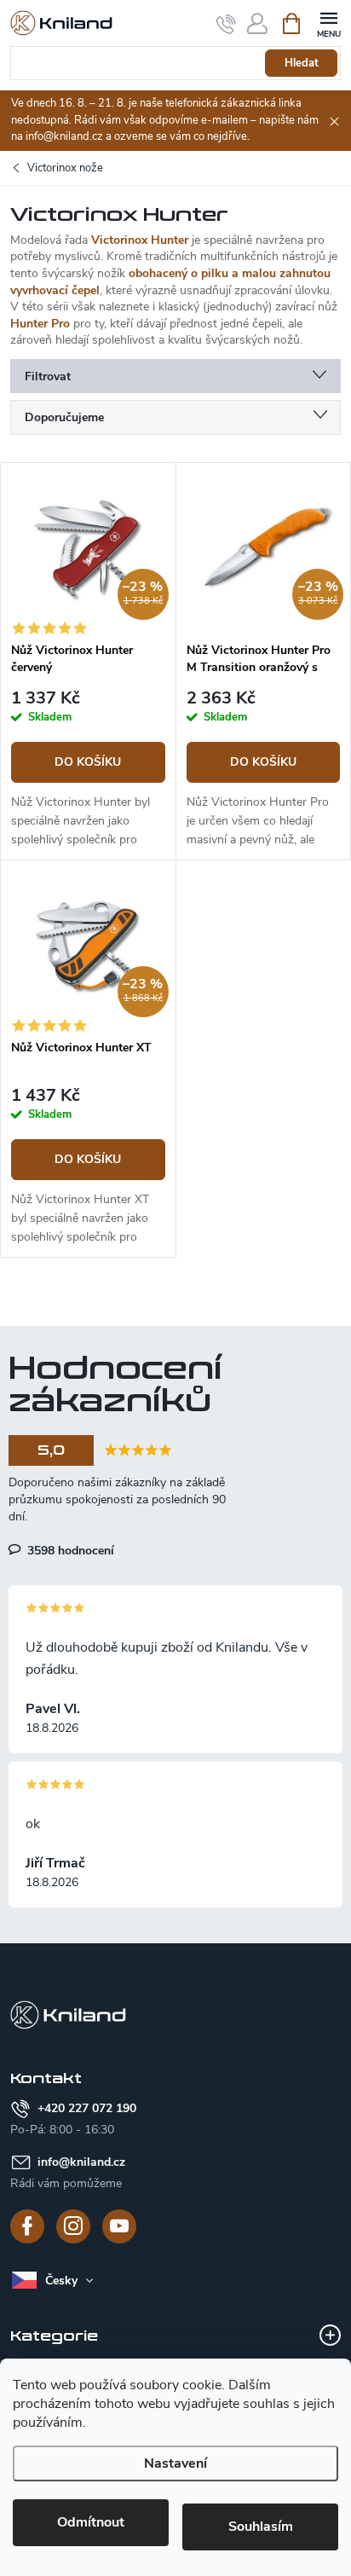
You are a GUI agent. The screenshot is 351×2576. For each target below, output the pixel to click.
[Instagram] (73, 2226)
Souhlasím (261, 2527)
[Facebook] (27, 2226)
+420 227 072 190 (87, 2108)
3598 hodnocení (69, 1550)
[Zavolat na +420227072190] (226, 24)
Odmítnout (91, 2522)
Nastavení (175, 2463)
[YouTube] (119, 2226)
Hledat (302, 63)
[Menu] (328, 23)
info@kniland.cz (81, 2162)
